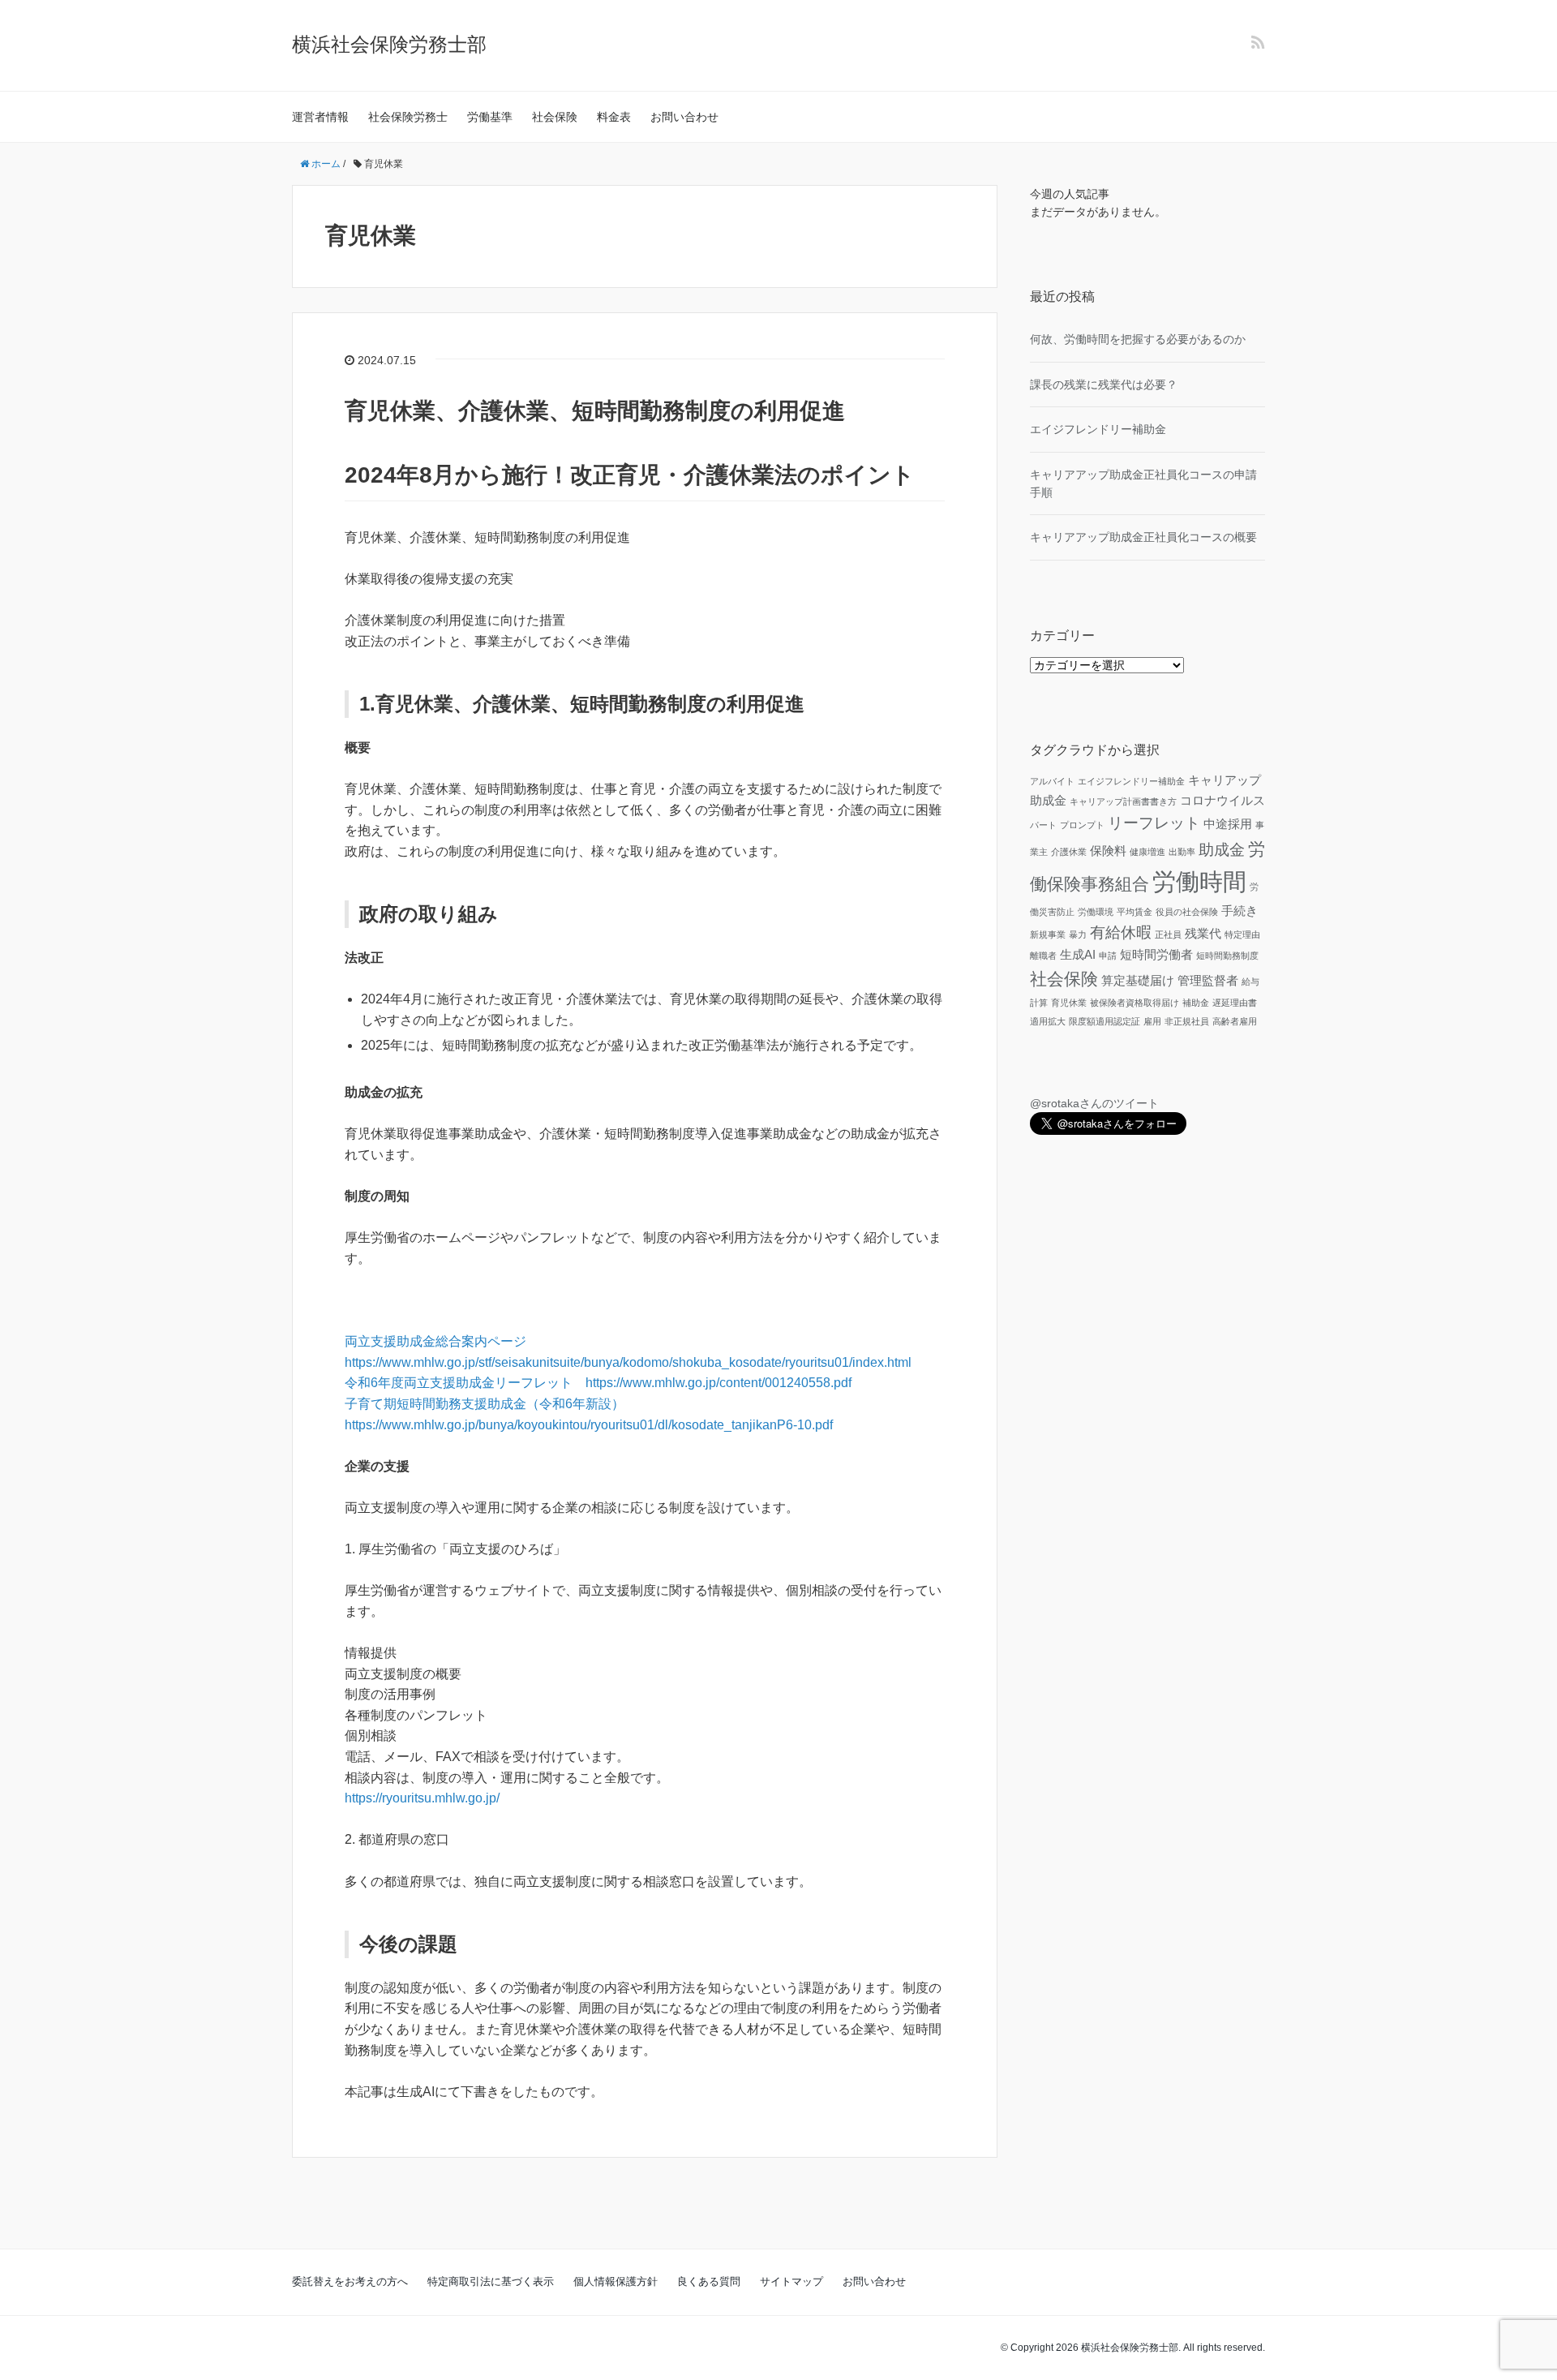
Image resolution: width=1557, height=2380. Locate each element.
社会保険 (555, 117)
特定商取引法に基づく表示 (491, 2281)
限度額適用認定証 (1104, 1021)
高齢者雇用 (1235, 1021)
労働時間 (1199, 881)
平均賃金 (1135, 912)
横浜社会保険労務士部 (389, 44)
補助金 (1196, 1003)
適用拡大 (1048, 1021)
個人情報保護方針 (616, 2281)
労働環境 (1096, 912)
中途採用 (1228, 824)
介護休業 (1069, 852)
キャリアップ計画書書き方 (1123, 801)
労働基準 (490, 117)
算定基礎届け (1138, 980)
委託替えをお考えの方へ (350, 2281)
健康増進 (1147, 852)
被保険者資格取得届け (1135, 1003)
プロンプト (1082, 825)
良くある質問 (709, 2281)
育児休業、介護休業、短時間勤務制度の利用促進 (595, 411)
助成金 (1222, 850)
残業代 (1203, 933)
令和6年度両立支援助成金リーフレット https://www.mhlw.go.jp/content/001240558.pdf (598, 1383)
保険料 (1108, 851)
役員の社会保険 (1187, 912)
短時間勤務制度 (1227, 956)
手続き (1240, 911)
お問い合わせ (684, 117)
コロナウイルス (1222, 800)
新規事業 (1048, 934)
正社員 (1168, 934)
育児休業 (1069, 1003)
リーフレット (1154, 823)
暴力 (1078, 934)
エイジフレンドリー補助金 (1098, 429)
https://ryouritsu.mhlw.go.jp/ (422, 1798)
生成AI (1078, 954)
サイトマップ (791, 2281)
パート (1043, 825)
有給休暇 (1121, 932)
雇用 (1152, 1021)
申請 (1108, 956)
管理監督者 (1208, 980)
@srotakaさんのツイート (1094, 1103)
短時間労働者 (1156, 954)
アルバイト (1052, 781)
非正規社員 (1187, 1021)
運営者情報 (320, 117)
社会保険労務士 (408, 117)
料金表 (614, 117)
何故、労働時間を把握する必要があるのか (1138, 339)
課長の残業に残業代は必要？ (1104, 384)
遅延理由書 (1235, 1003)
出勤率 (1182, 852)
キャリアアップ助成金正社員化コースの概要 (1143, 537)
